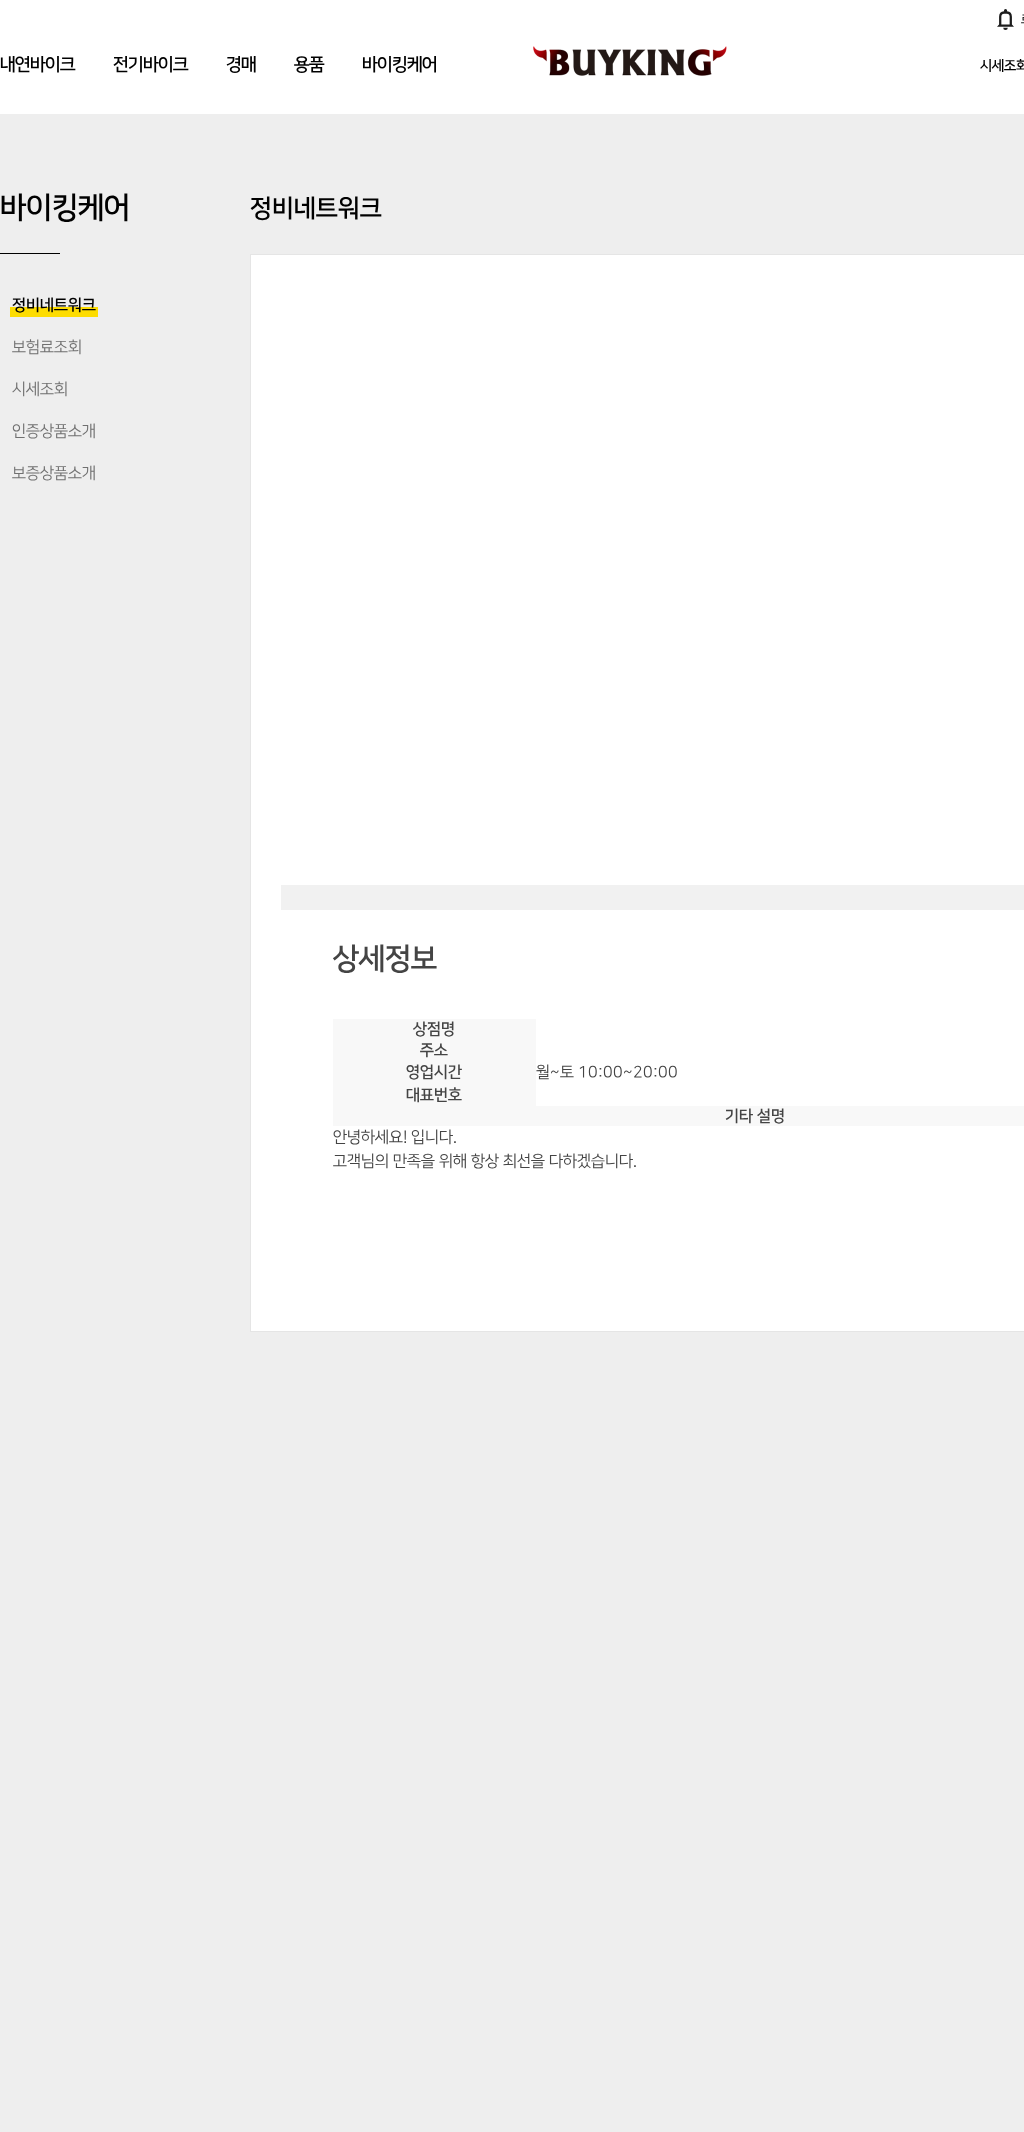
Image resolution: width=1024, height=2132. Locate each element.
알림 (1006, 19)
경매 (241, 65)
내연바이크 (37, 65)
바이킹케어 (399, 65)
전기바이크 (150, 65)
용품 (309, 65)
